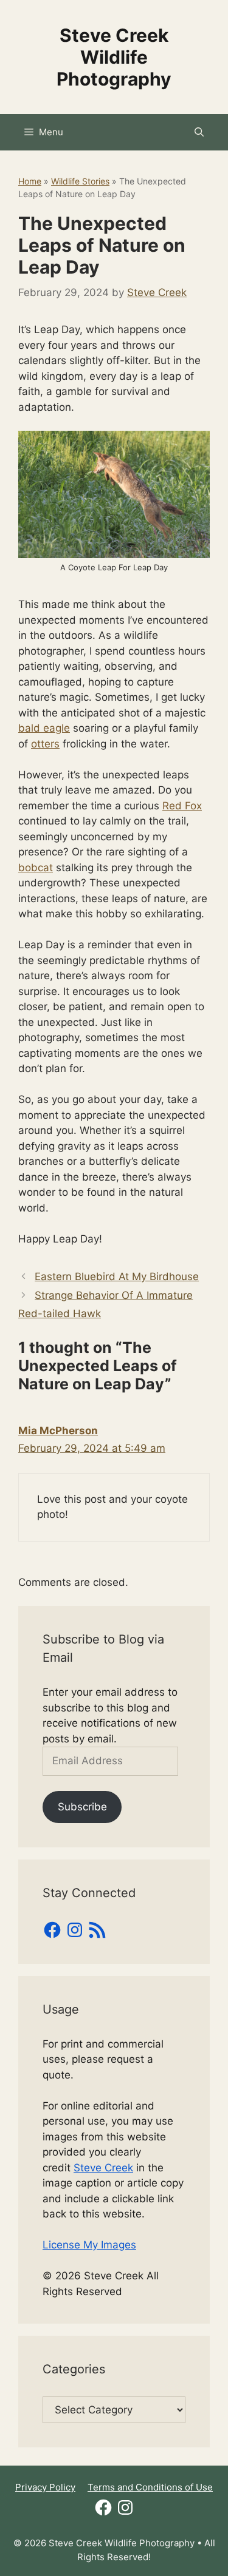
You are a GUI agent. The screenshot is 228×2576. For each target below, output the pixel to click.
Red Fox (182, 806)
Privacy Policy (45, 2487)
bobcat (36, 868)
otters (45, 744)
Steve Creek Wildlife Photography (114, 57)
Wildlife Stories (80, 181)
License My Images (89, 2245)
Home (30, 181)
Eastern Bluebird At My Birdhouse (117, 1276)
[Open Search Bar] (199, 132)
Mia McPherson (58, 1431)
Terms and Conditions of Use (150, 2487)
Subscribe (82, 1807)
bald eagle (44, 728)
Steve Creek (103, 2168)
